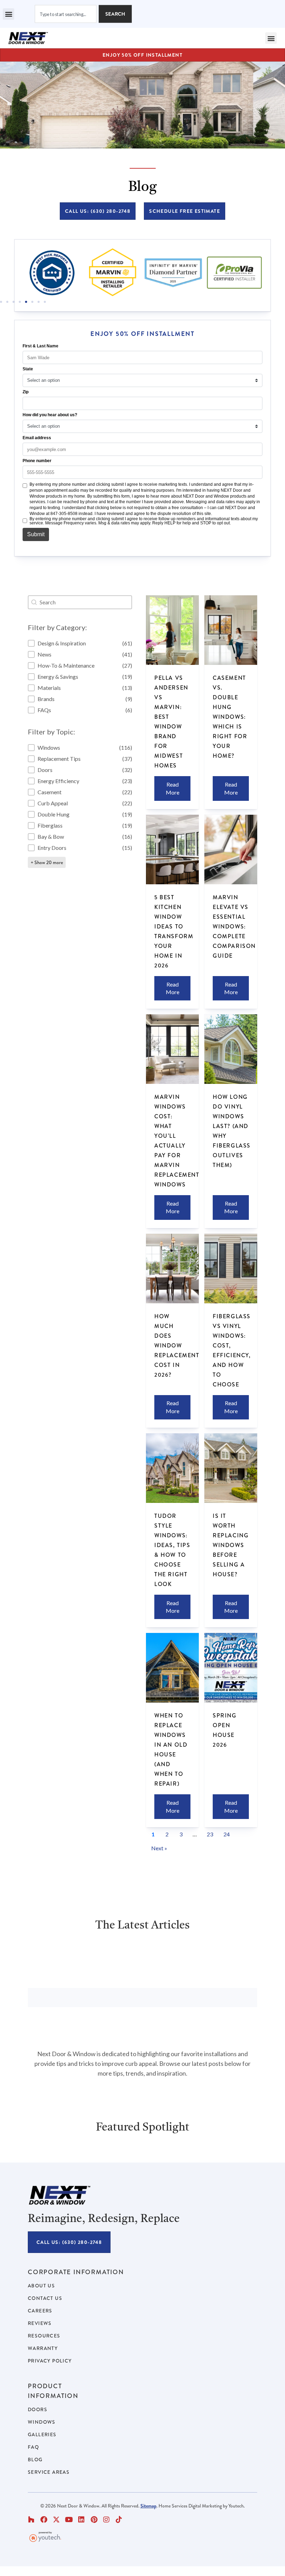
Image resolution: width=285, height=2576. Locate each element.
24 (227, 1834)
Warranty (43, 2348)
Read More (173, 788)
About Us (41, 2286)
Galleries (42, 2434)
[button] (9, 14)
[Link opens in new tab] (52, 273)
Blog (35, 2460)
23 (210, 1834)
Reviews (40, 2323)
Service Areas (49, 2472)
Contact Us (45, 2298)
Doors (38, 2409)
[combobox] (66, 14)
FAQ (33, 2447)
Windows (42, 2422)
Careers (40, 2311)
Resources (44, 2336)
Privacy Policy (50, 2361)
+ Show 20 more (47, 862)
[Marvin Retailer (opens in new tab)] (112, 273)
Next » (159, 1848)
